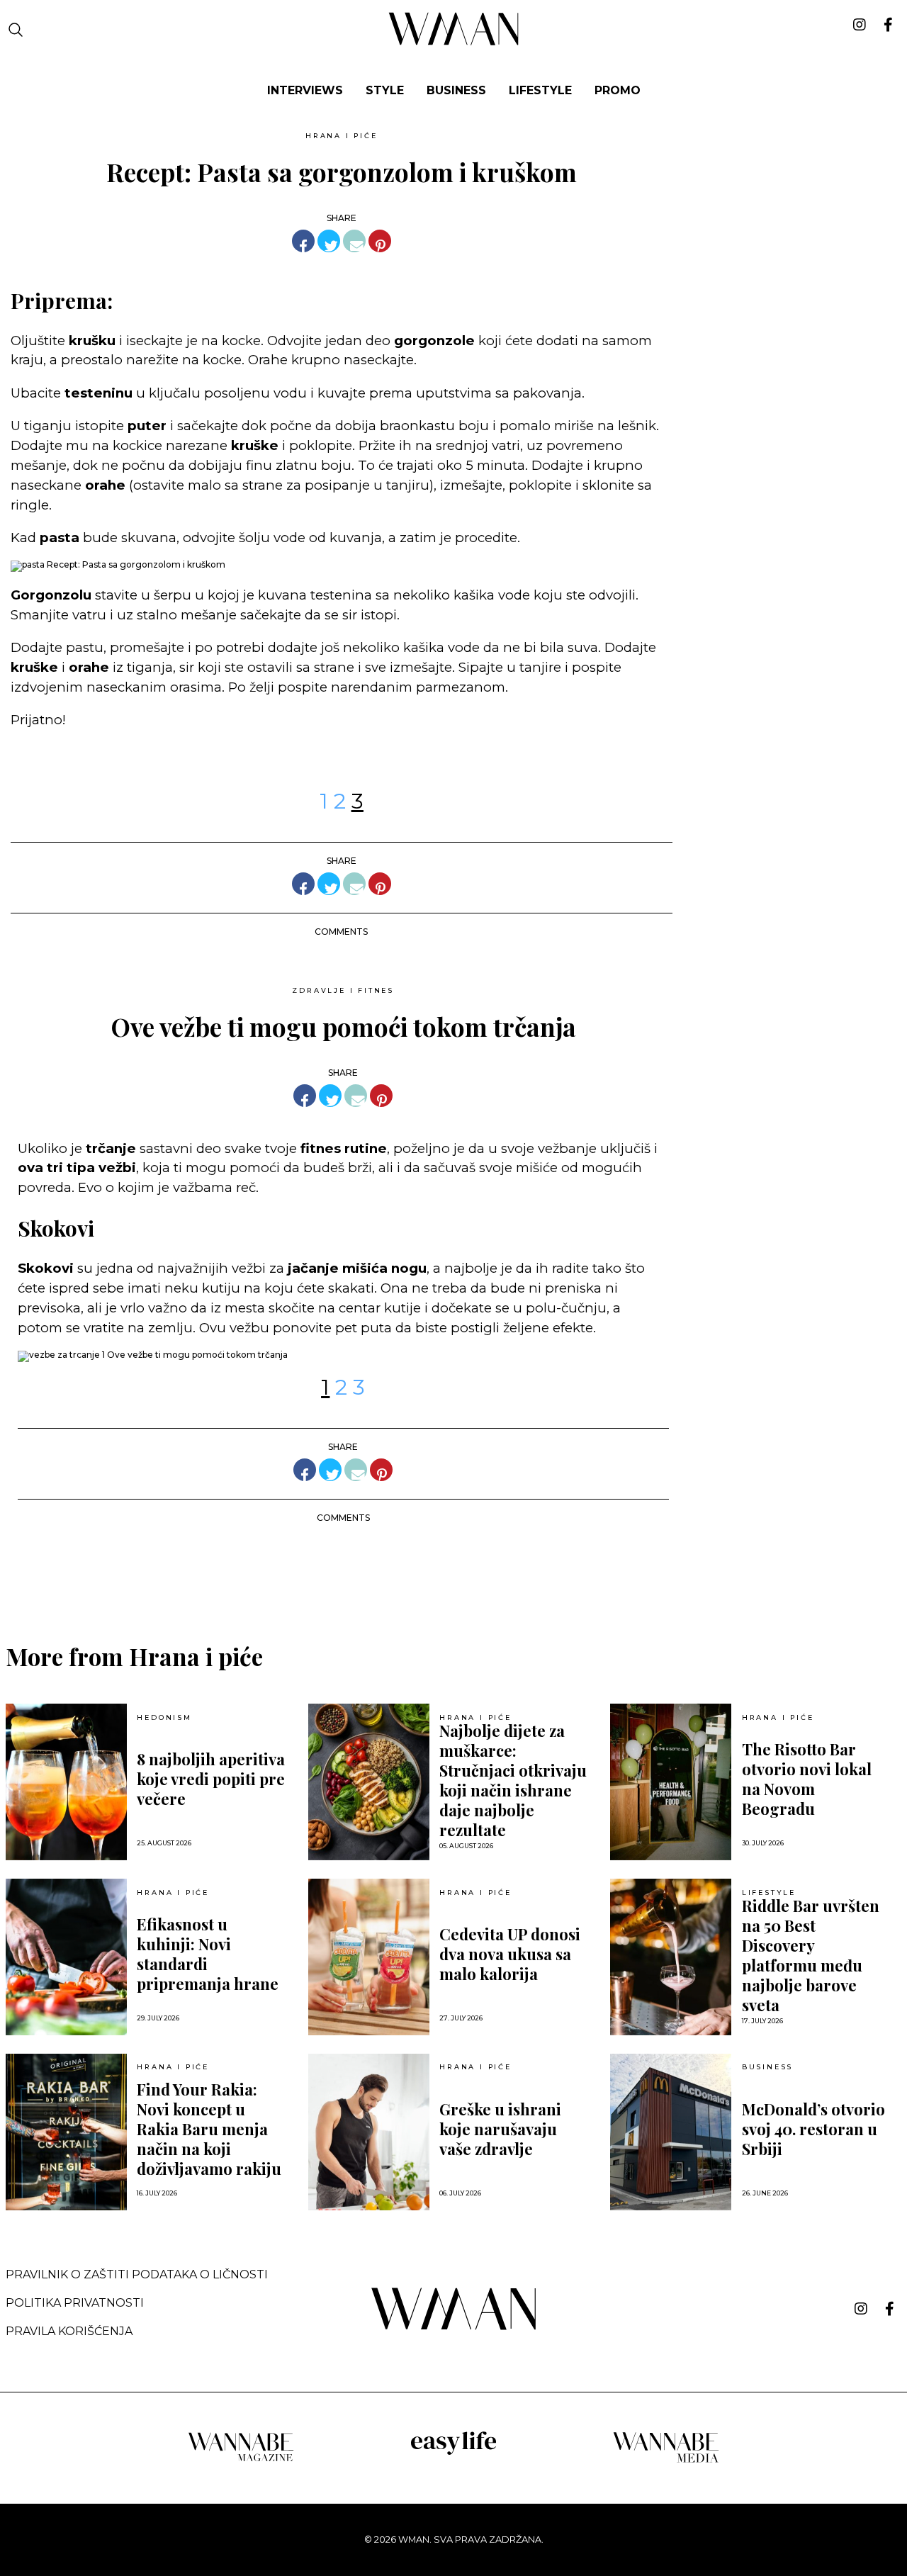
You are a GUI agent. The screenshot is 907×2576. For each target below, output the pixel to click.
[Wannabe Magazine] (241, 2460)
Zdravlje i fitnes (343, 990)
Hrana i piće (342, 136)
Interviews (305, 90)
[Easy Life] (453, 2452)
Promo (618, 90)
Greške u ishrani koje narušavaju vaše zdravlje (500, 2129)
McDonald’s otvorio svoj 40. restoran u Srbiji (813, 2129)
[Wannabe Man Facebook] (890, 2309)
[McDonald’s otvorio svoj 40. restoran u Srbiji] (671, 2132)
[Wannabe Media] (666, 2460)
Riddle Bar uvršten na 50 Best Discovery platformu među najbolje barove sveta (811, 1955)
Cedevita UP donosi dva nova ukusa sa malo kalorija (510, 1954)
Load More (453, 1571)
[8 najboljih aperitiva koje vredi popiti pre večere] (66, 1782)
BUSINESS (456, 90)
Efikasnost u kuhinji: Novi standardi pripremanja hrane (208, 1954)
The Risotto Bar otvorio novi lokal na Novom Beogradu (807, 1779)
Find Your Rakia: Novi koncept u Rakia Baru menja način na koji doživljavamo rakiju (209, 2129)
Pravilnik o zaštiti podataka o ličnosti (137, 2274)
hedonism (164, 1718)
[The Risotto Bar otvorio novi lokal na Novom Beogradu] (671, 1782)
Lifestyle (540, 90)
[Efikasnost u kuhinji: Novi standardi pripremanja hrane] (66, 1957)
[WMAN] (454, 43)
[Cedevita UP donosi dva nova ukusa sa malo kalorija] (369, 1957)
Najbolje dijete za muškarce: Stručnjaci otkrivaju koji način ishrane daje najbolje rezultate (513, 1780)
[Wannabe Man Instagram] (861, 2309)
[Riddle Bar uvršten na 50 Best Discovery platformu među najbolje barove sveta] (671, 1957)
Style (385, 90)
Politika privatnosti (75, 2303)
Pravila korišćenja (69, 2331)
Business (767, 2067)
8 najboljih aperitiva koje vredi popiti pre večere (211, 1779)
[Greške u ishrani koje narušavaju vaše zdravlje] (369, 2132)
